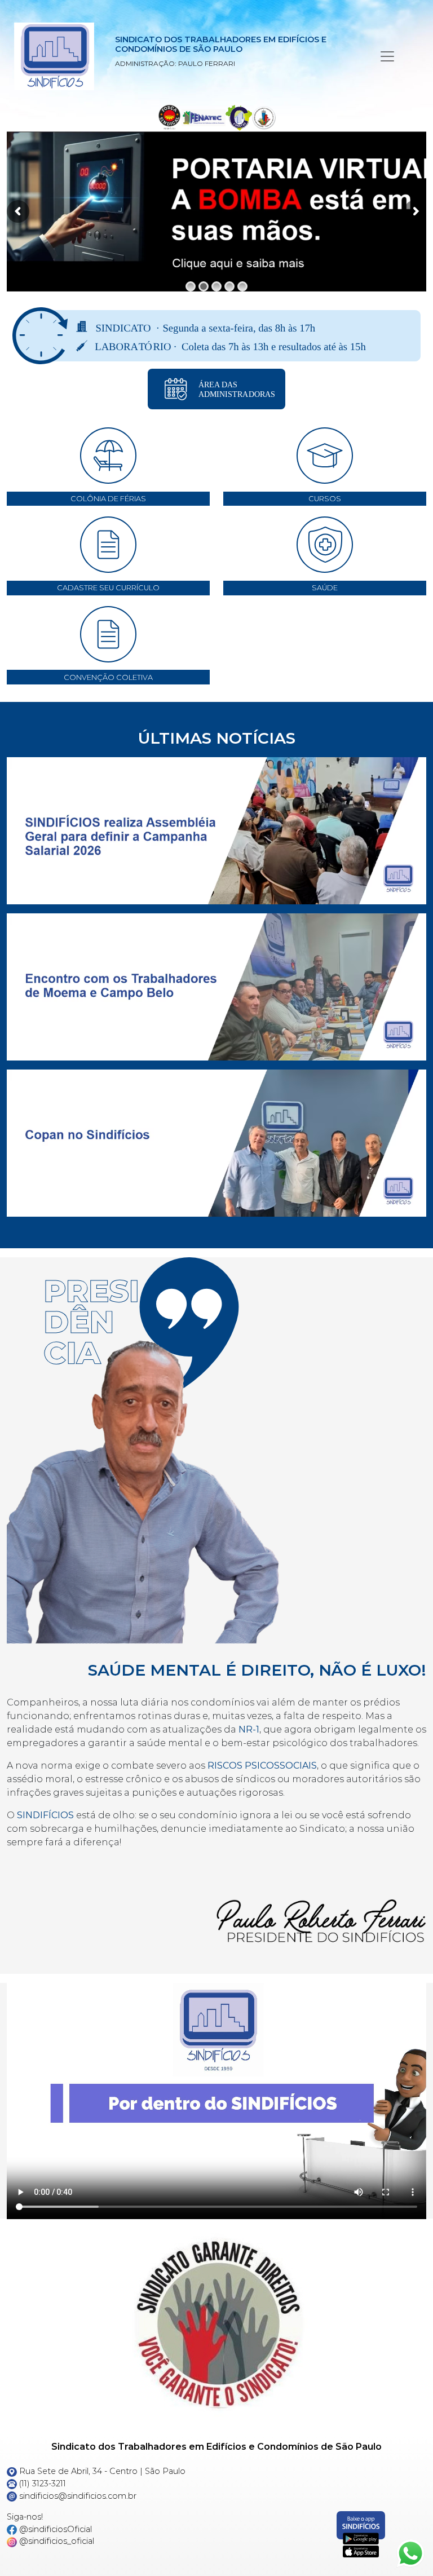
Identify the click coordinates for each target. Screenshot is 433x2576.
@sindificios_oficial (56, 2541)
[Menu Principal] (387, 56)
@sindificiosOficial (54, 2529)
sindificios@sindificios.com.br (77, 2496)
